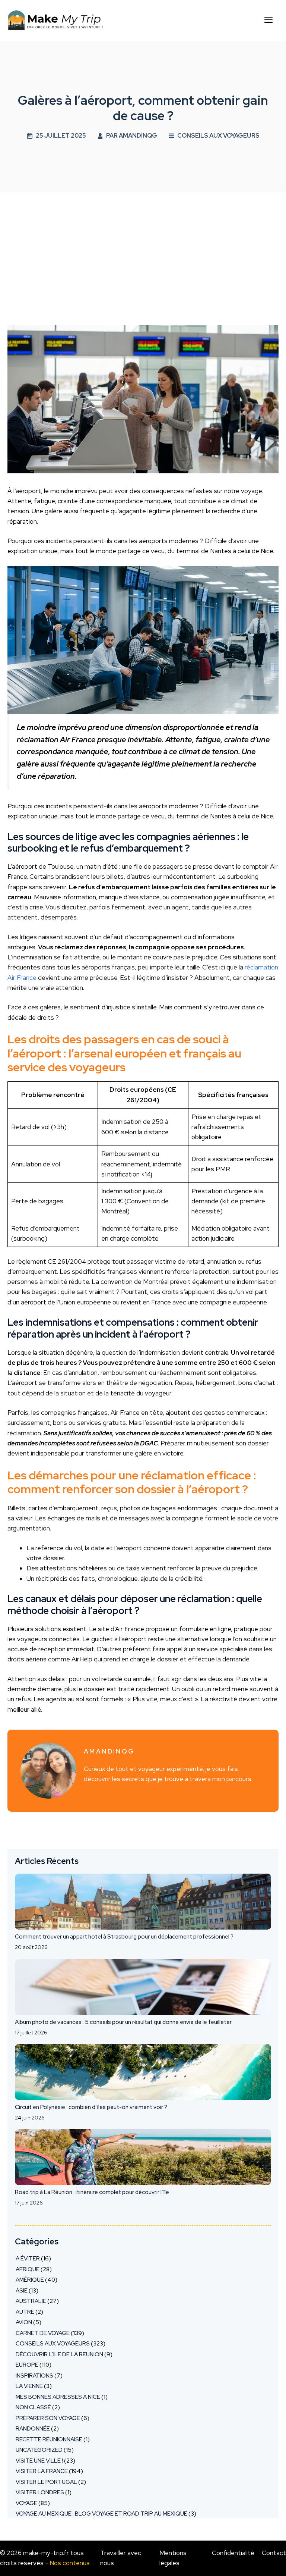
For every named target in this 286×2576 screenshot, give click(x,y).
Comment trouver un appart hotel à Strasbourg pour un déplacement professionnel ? (124, 1937)
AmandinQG (138, 136)
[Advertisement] (143, 248)
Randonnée (33, 2429)
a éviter (28, 2259)
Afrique (28, 2269)
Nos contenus (70, 2563)
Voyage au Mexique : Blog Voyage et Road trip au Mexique (101, 2514)
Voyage (26, 2503)
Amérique (30, 2280)
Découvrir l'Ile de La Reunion (59, 2354)
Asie (22, 2291)
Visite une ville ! (39, 2461)
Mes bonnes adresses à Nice (58, 2397)
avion (24, 2322)
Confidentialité (233, 2553)
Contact (274, 2553)
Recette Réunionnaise (49, 2439)
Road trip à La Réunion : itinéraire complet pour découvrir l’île (92, 2192)
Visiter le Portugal (46, 2482)
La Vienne (29, 2386)
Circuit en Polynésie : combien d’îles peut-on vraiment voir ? (91, 2107)
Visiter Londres (40, 2492)
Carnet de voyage (43, 2333)
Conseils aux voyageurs (218, 136)
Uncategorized (39, 2450)
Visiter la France (42, 2471)
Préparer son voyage (48, 2418)
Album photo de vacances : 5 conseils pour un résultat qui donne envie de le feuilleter (123, 2022)
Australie (31, 2301)
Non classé (33, 2407)
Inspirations (34, 2376)
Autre (25, 2312)
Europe (27, 2365)
